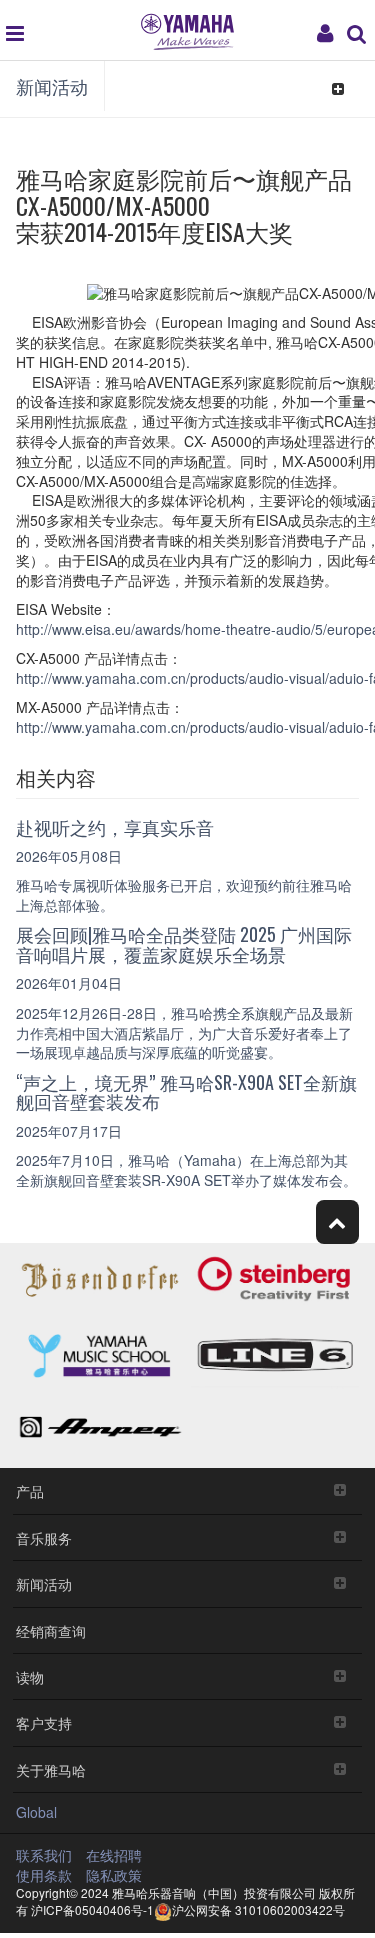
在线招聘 (114, 1855)
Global (36, 1812)
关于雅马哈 (51, 1769)
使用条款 (44, 1875)
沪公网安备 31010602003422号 (258, 1909)
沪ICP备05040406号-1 (92, 1909)
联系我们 (44, 1855)
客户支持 (44, 1722)
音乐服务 (44, 1537)
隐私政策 (114, 1875)
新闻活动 (52, 86)
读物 (30, 1676)
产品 (30, 1490)
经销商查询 (51, 1630)
